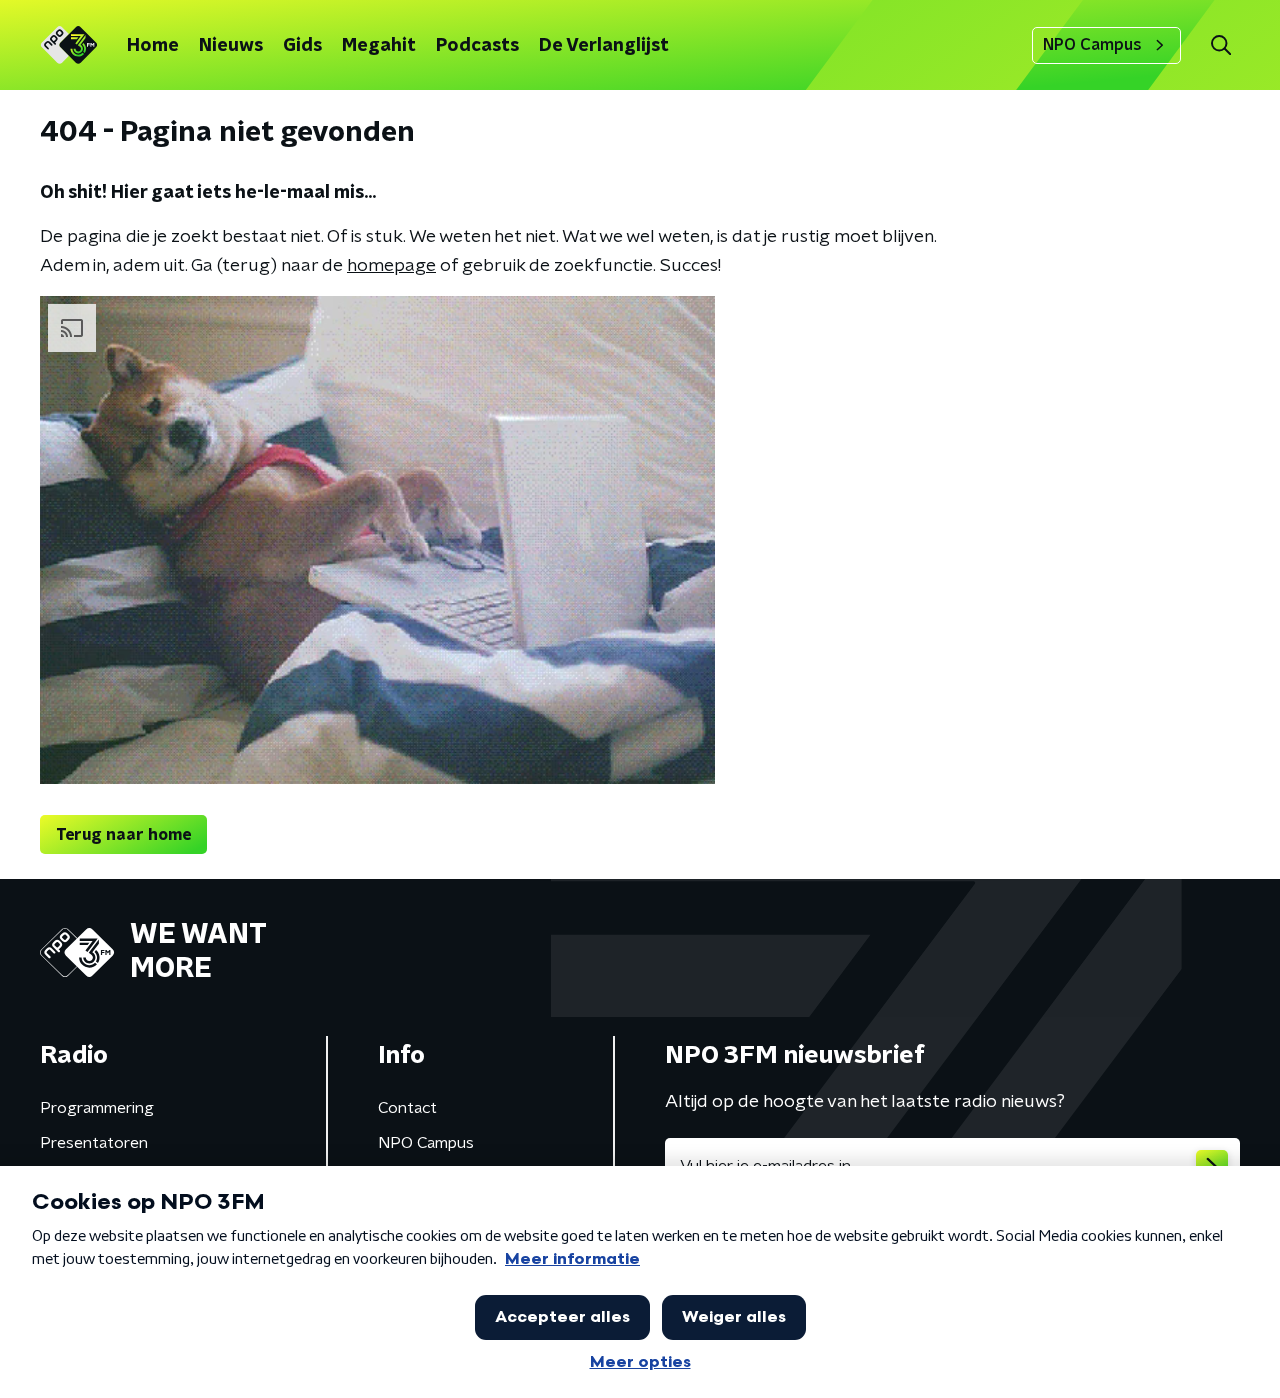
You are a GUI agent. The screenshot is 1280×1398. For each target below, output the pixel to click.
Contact (407, 1108)
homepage (391, 266)
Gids (302, 46)
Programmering (97, 1108)
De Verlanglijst (604, 46)
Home (153, 46)
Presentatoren (94, 1143)
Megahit (379, 46)
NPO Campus (1092, 45)
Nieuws (231, 46)
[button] (1220, 45)
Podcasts (477, 46)
